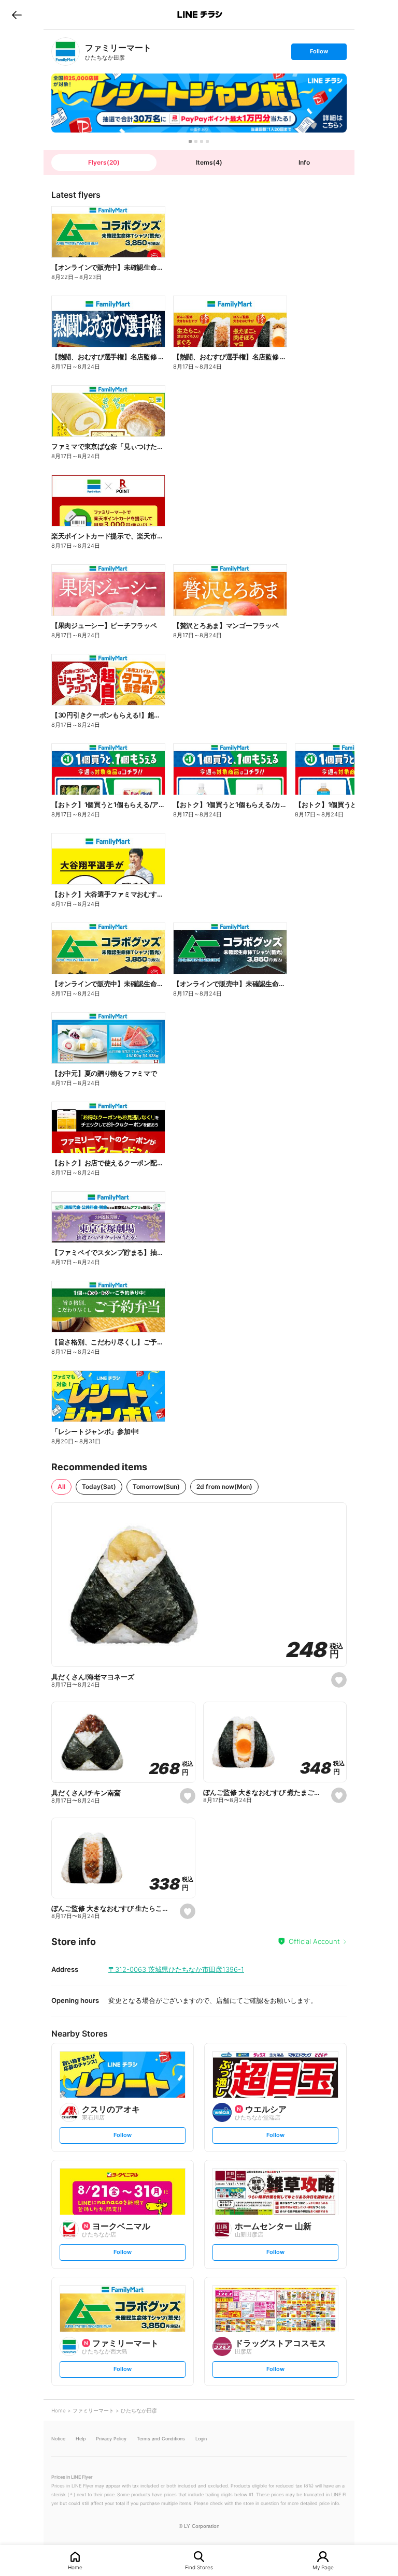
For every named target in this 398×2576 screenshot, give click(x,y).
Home (75, 2567)
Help (81, 2439)
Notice (58, 2439)
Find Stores (199, 2567)
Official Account (314, 1941)
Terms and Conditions (161, 2439)
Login (201, 2439)
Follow (319, 54)
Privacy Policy (111, 2439)
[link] (66, 52)
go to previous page (17, 14)
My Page (323, 2567)
